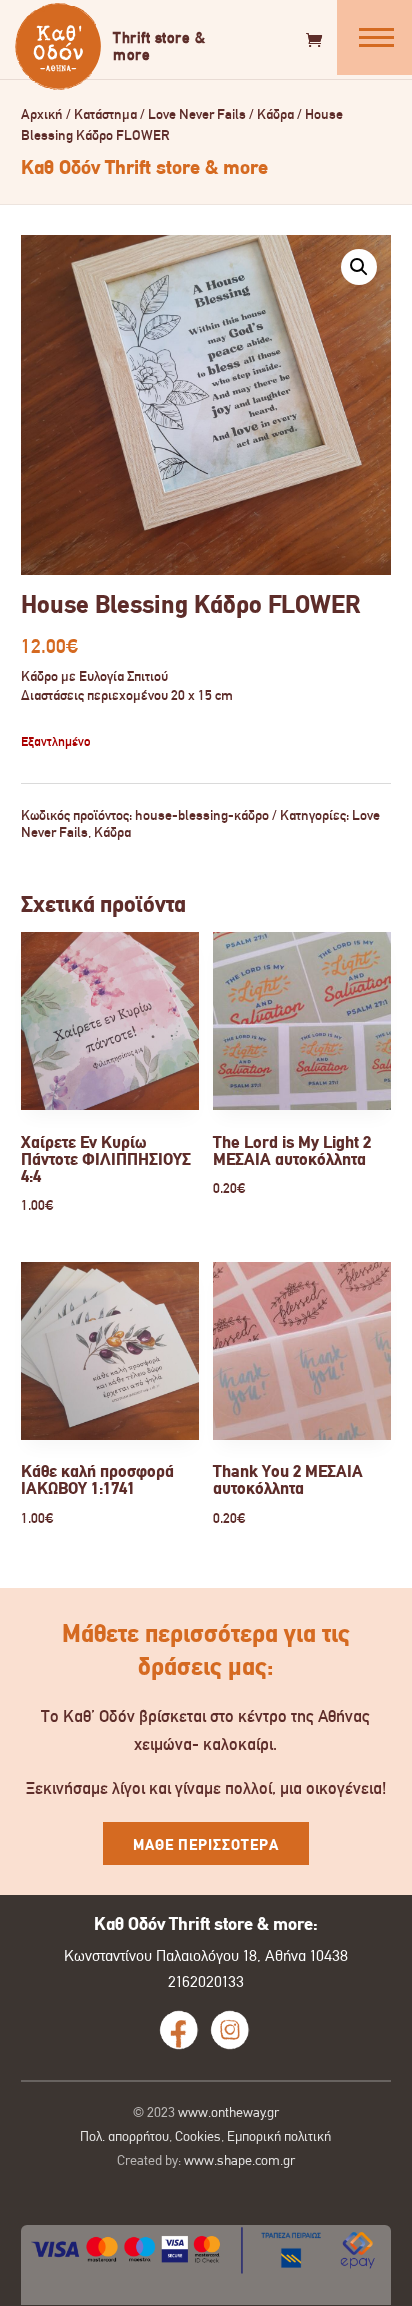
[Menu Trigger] (374, 37)
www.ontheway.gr (228, 2112)
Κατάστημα (105, 114)
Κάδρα (275, 114)
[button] (359, 267)
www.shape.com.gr (239, 2160)
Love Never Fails (197, 114)
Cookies (198, 2136)
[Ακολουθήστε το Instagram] (230, 2030)
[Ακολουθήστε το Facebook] (179, 2030)
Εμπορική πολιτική (279, 2136)
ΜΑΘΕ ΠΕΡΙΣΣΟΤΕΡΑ (206, 1845)
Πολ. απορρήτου (124, 2136)
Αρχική (42, 114)
